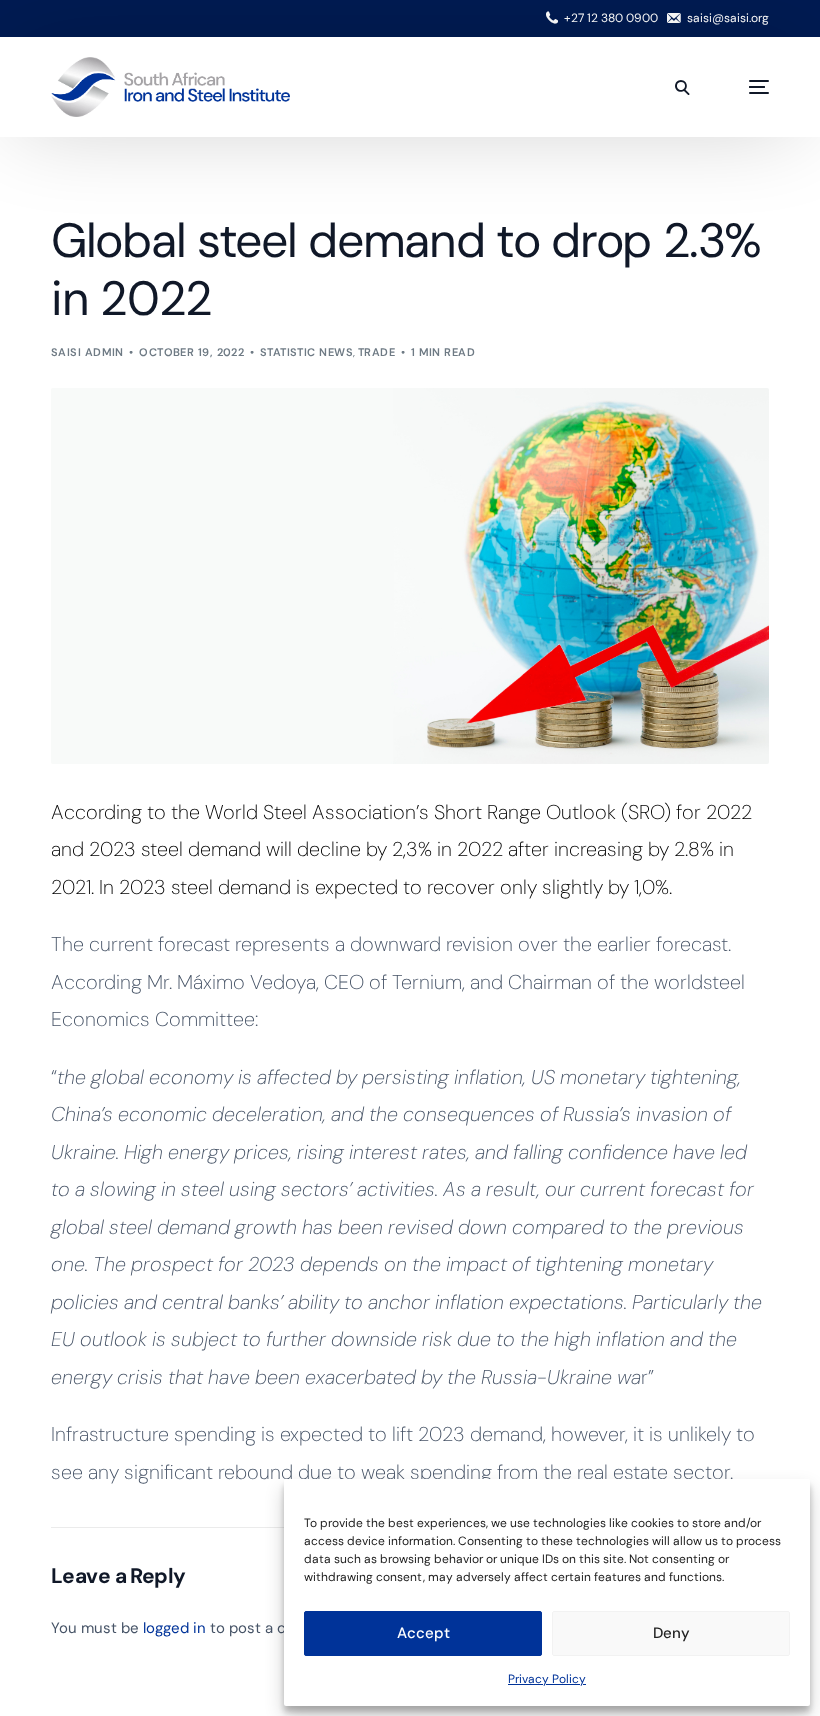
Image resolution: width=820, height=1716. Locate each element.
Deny (671, 1633)
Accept (423, 1633)
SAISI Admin (87, 352)
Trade (376, 352)
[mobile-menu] (739, 87)
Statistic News (306, 352)
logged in (174, 1628)
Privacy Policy (547, 1679)
